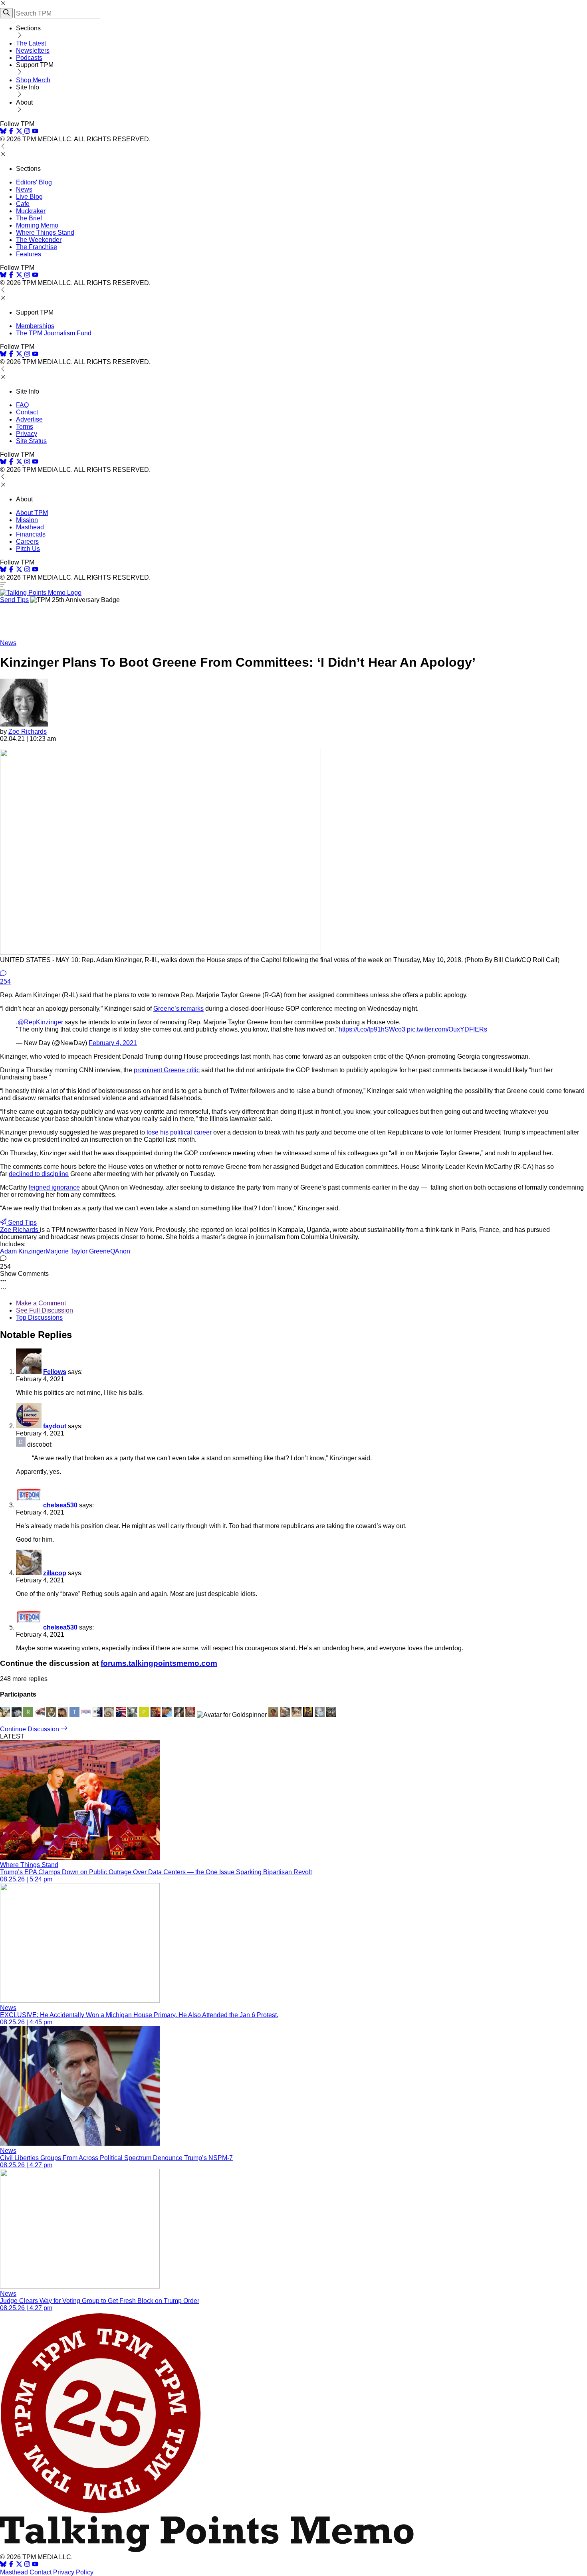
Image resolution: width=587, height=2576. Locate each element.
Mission (27, 520)
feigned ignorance (54, 1187)
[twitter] (19, 2565)
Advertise (29, 419)
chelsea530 (60, 1505)
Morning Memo (37, 225)
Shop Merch (33, 80)
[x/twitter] (20, 132)
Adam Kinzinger (23, 1251)
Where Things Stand (45, 233)
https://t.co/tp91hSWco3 (372, 1029)
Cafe (23, 204)
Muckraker (31, 211)
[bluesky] (3, 132)
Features (29, 254)
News (24, 189)
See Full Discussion (45, 1310)
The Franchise (37, 247)
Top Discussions (39, 1318)
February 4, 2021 (113, 1043)
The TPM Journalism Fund (54, 333)
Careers (27, 542)
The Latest (31, 43)
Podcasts (29, 58)
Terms (25, 427)
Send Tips (14, 600)
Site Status (31, 441)
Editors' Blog (34, 182)
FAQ (22, 405)
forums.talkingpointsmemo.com (159, 1663)
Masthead (30, 527)
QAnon (120, 1251)
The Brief (29, 218)
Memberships (35, 326)
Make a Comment (41, 1303)
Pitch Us (28, 549)
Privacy (27, 434)
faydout (55, 1426)
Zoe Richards (28, 732)
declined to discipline (39, 1174)
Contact (27, 412)
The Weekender (39, 240)
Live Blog (29, 197)
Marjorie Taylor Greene (78, 1251)
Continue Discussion (30, 1729)
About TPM (32, 513)
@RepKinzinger (40, 1022)
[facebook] (11, 132)
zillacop (55, 1573)
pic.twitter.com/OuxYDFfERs (447, 1029)
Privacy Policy (73, 2572)
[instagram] (27, 132)
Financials (31, 534)
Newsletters (33, 50)
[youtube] (35, 132)
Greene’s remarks (178, 1009)
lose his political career (179, 1132)
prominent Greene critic (167, 1070)
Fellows (55, 1372)
